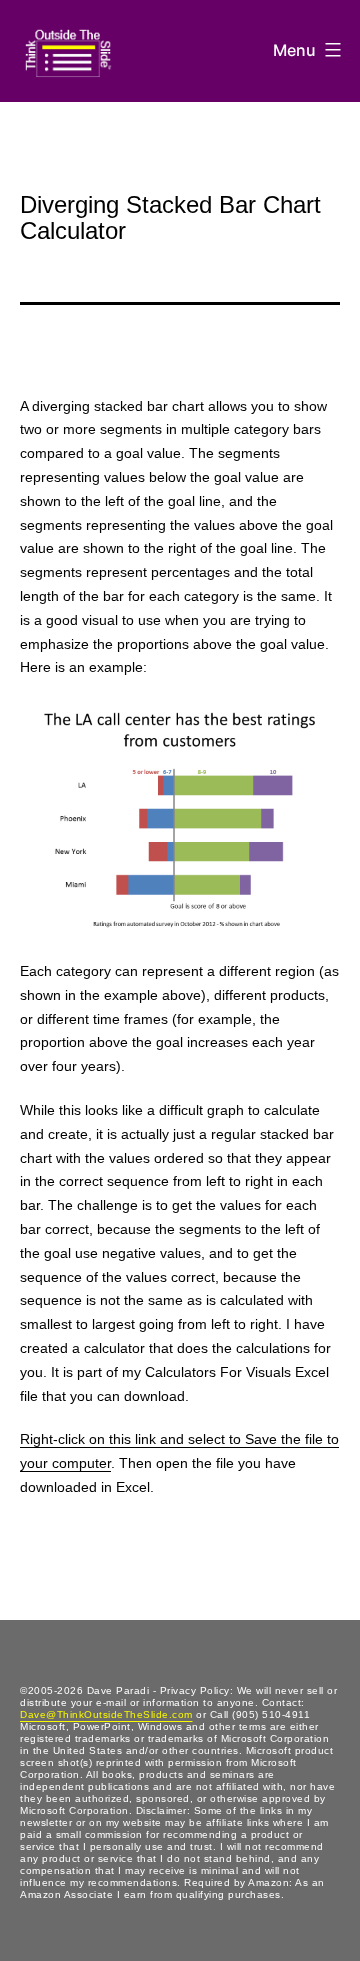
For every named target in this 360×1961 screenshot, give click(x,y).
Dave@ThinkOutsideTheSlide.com (106, 1714)
